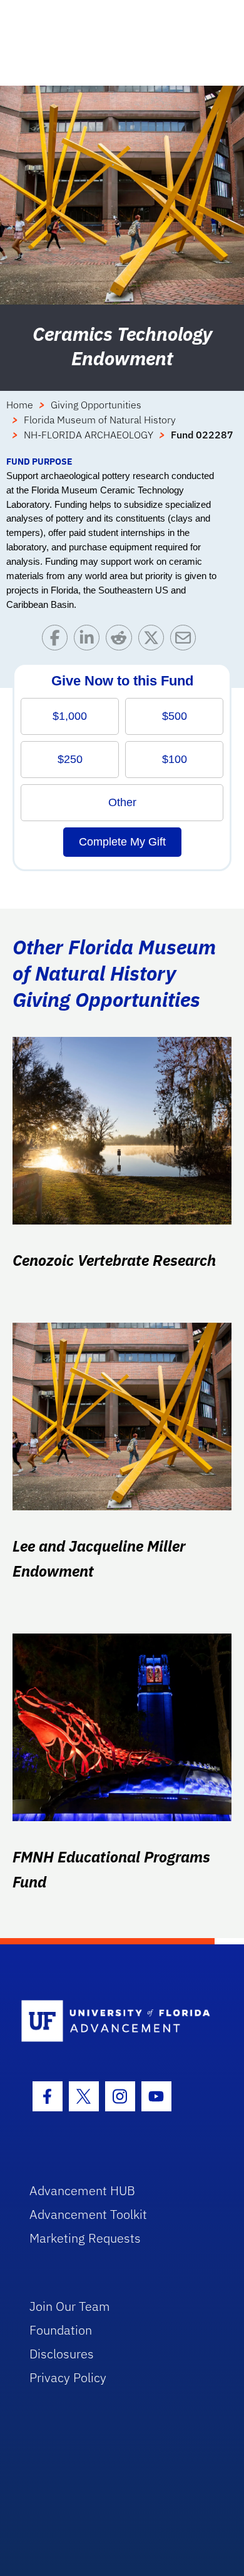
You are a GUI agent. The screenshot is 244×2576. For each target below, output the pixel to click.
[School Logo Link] (115, 2022)
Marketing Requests (85, 2238)
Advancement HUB (82, 2190)
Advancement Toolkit (88, 2214)
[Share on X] (154, 641)
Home (20, 405)
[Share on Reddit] (122, 641)
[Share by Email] (186, 641)
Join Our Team (70, 2306)
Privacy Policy (68, 2377)
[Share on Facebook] (58, 641)
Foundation (61, 2330)
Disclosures (62, 2354)
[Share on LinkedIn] (90, 641)
